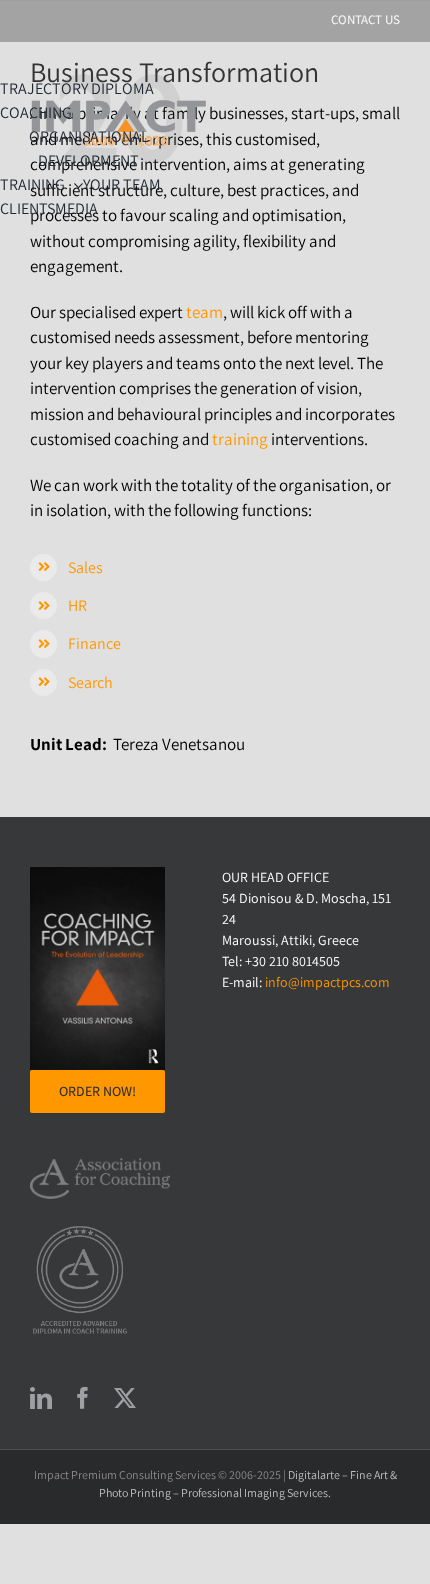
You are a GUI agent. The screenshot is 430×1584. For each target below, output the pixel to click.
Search (90, 682)
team (204, 312)
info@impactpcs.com (327, 982)
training (240, 439)
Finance (94, 643)
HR (77, 605)
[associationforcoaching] (100, 1166)
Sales (85, 567)
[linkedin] (41, 1398)
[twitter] (125, 1398)
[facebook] (83, 1398)
